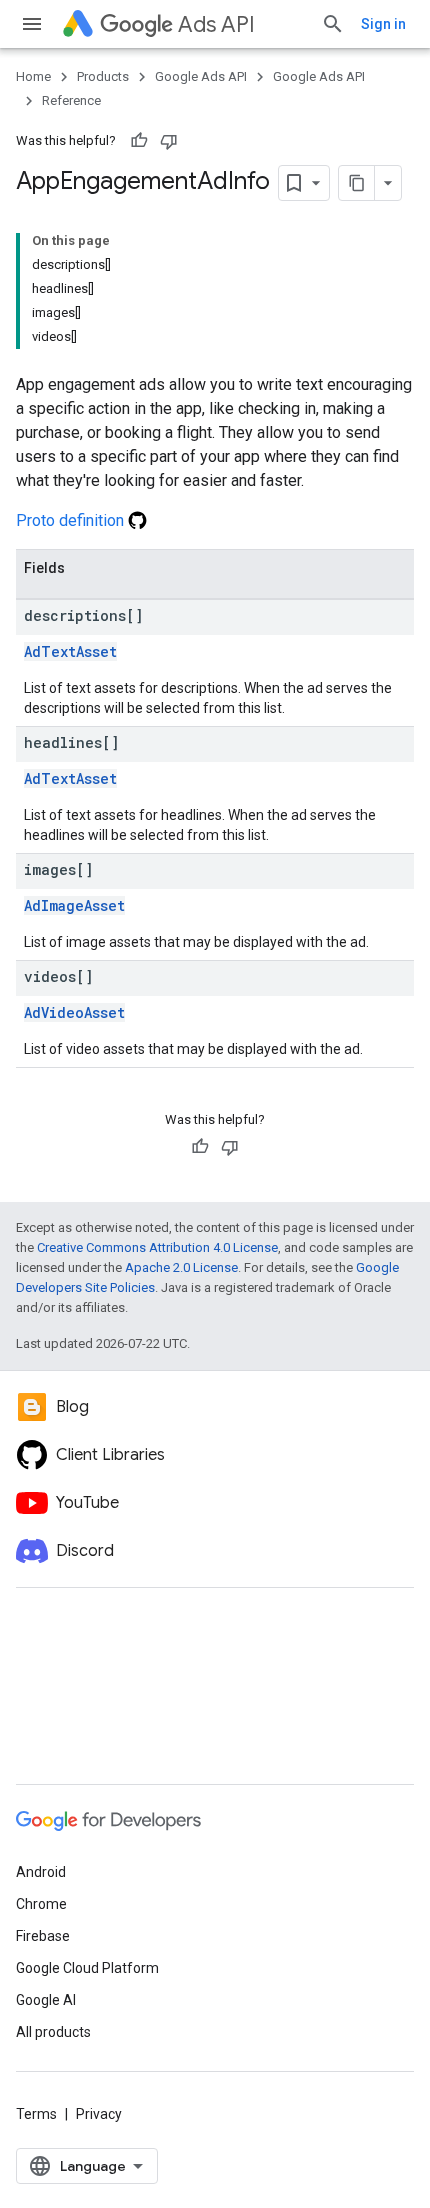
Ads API (216, 24)
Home (33, 76)
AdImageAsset (74, 905)
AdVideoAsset (74, 1012)
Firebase (43, 1936)
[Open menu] (32, 24)
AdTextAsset (70, 651)
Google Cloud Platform (87, 1968)
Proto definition (72, 520)
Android (41, 1872)
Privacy (99, 2114)
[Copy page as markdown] (357, 183)
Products (103, 76)
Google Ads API (201, 76)
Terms (36, 2114)
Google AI (46, 2000)
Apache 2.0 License (181, 1267)
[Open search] (333, 24)
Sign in (383, 24)
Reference (71, 100)
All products (53, 2032)
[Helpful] (139, 141)
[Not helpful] (169, 141)
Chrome (41, 1904)
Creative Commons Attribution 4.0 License (157, 1247)
